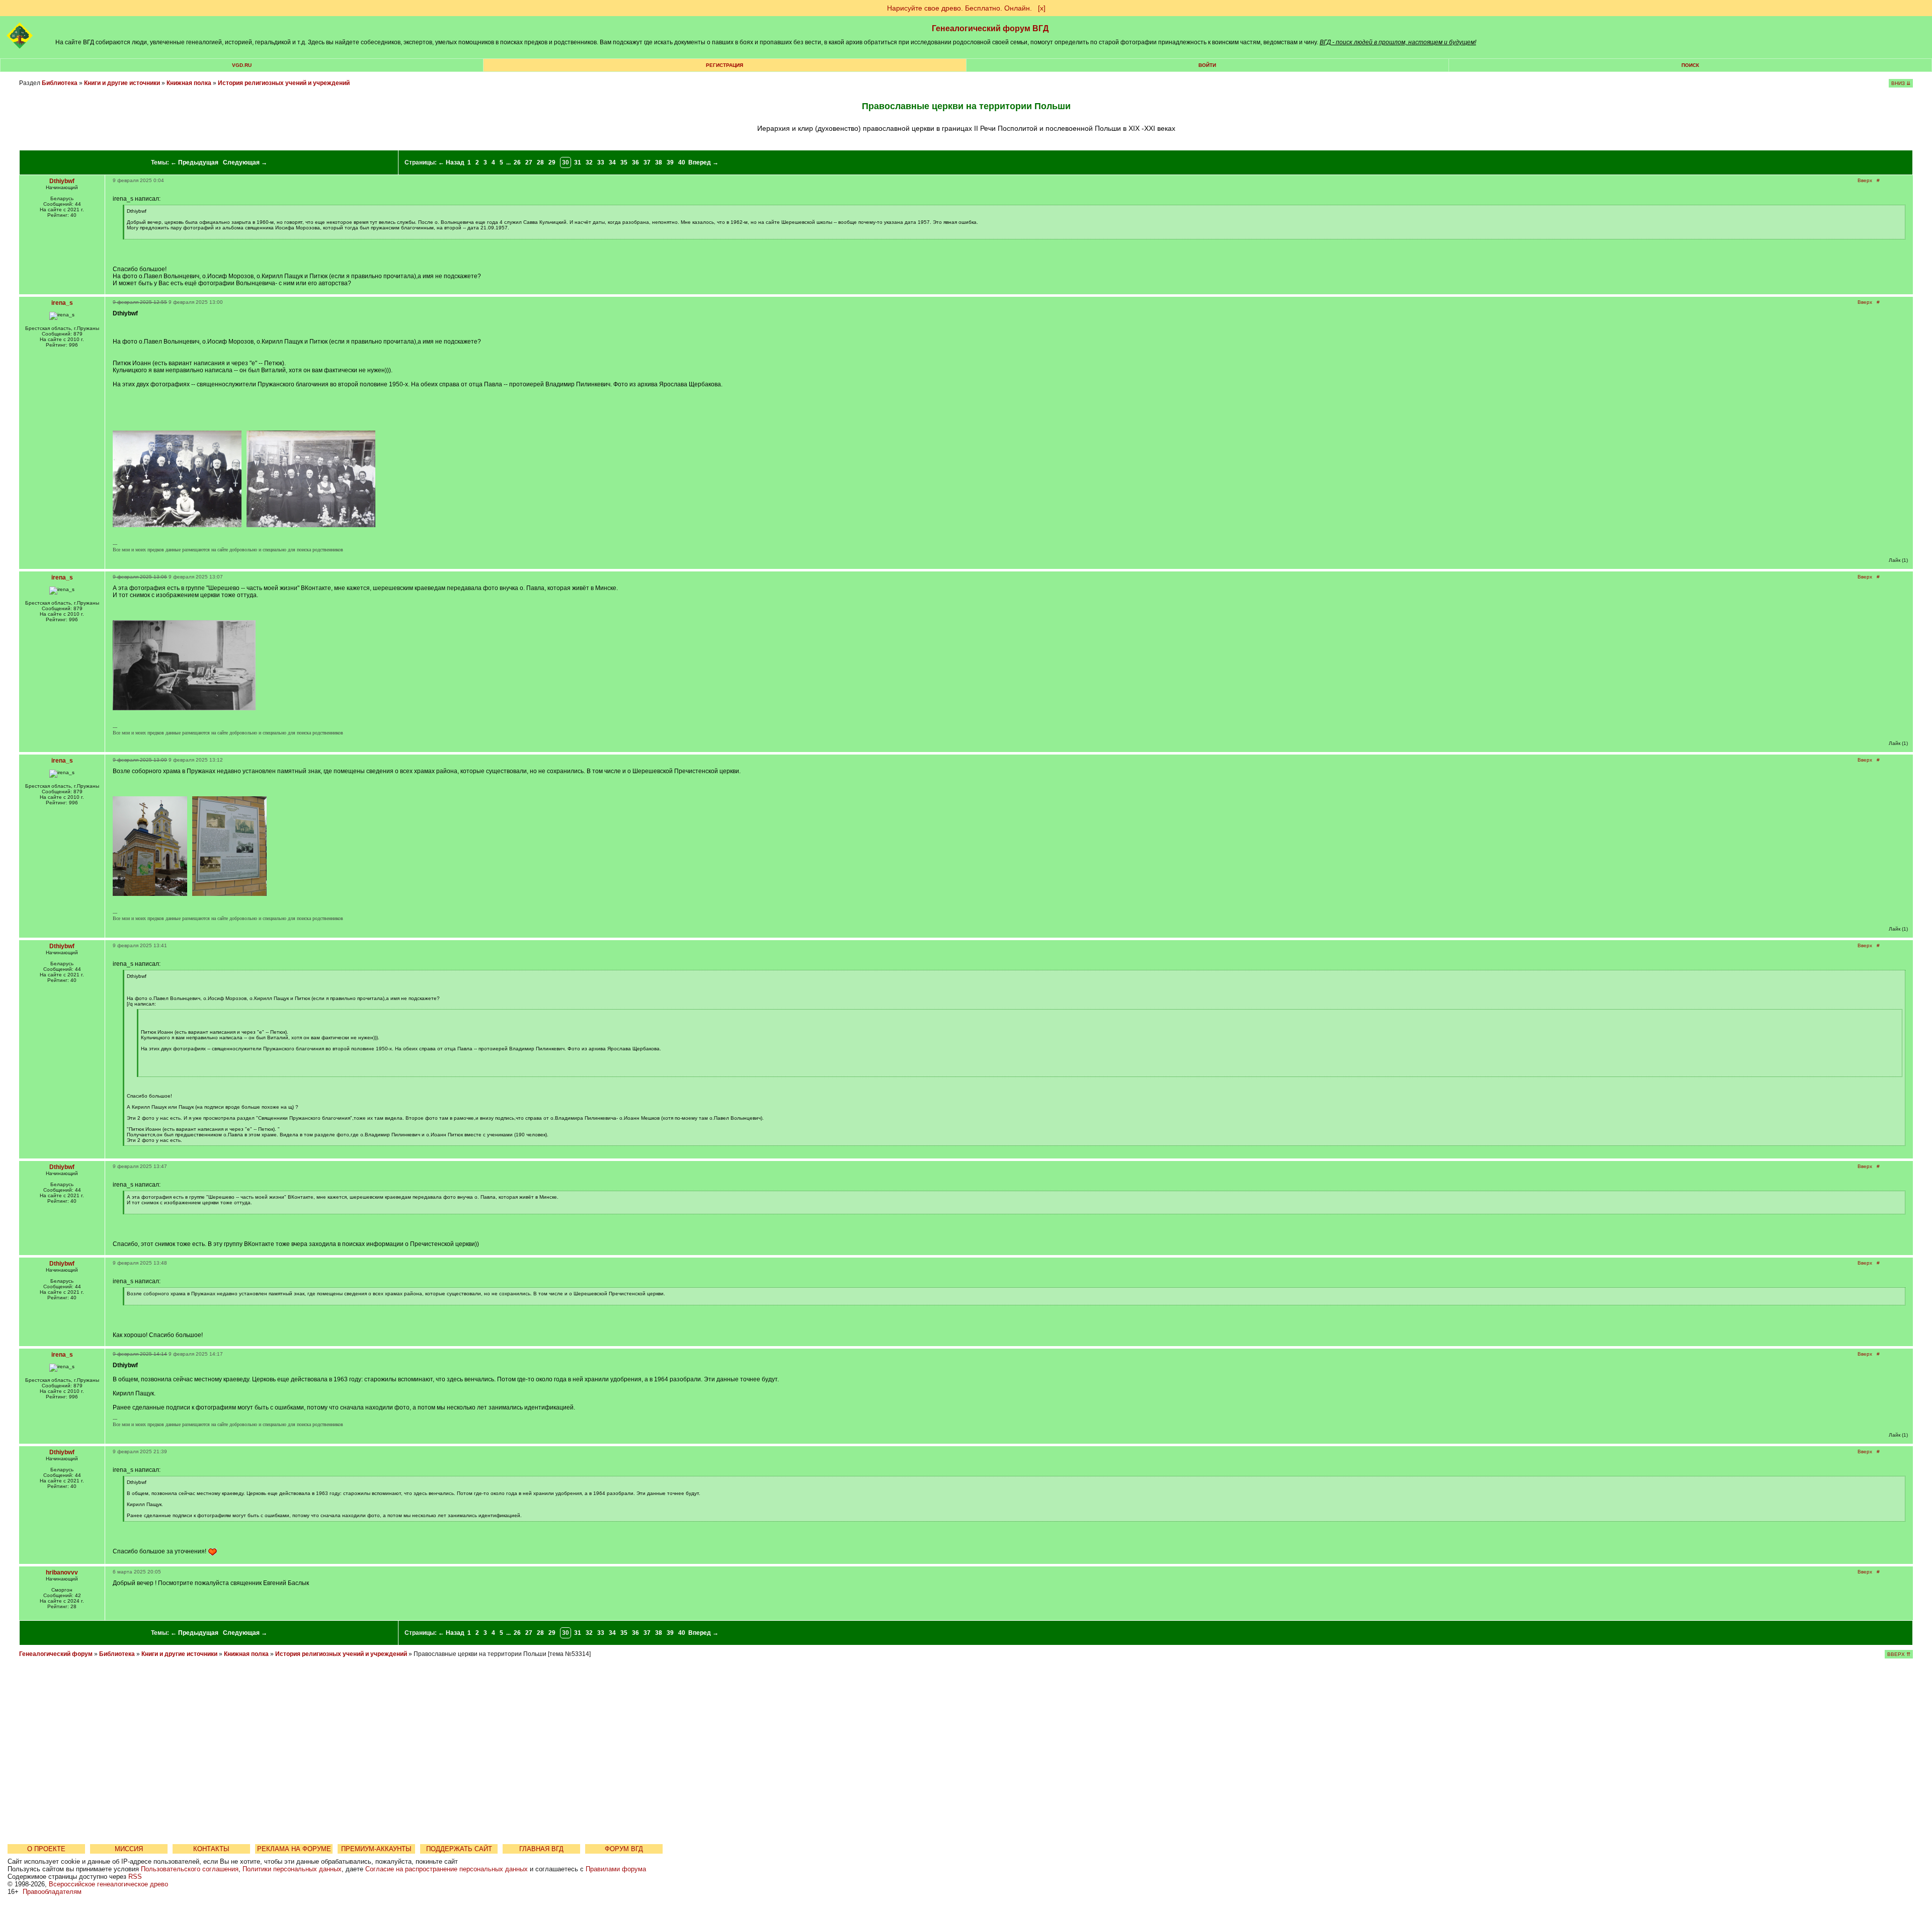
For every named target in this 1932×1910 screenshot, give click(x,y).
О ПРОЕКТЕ (46, 1849)
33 (601, 162)
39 (670, 162)
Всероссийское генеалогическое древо (108, 1884)
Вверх (1865, 180)
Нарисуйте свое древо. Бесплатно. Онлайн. (959, 8)
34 (612, 162)
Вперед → (703, 162)
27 (529, 162)
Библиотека (60, 83)
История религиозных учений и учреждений (284, 83)
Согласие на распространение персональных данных (447, 1869)
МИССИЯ (129, 1849)
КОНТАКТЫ (211, 1849)
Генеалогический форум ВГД (990, 28)
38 (659, 162)
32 (589, 162)
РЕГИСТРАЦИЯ (725, 65)
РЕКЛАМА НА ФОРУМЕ (294, 1849)
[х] (1042, 8)
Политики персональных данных (292, 1869)
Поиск (1690, 65)
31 (578, 162)
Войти (1207, 65)
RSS (135, 1877)
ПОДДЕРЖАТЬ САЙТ (459, 1849)
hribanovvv (62, 1572)
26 (517, 162)
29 (552, 162)
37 (647, 162)
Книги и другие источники (122, 83)
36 (635, 162)
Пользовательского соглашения (190, 1869)
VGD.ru (242, 65)
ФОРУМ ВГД (624, 1849)
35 (624, 162)
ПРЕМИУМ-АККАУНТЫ (376, 1849)
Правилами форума (616, 1869)
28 (540, 162)
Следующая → (245, 162)
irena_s (62, 303)
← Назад (451, 162)
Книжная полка (189, 83)
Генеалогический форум (56, 1654)
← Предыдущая (194, 162)
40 (682, 162)
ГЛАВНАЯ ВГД (541, 1849)
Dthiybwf (62, 181)
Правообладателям (52, 1892)
